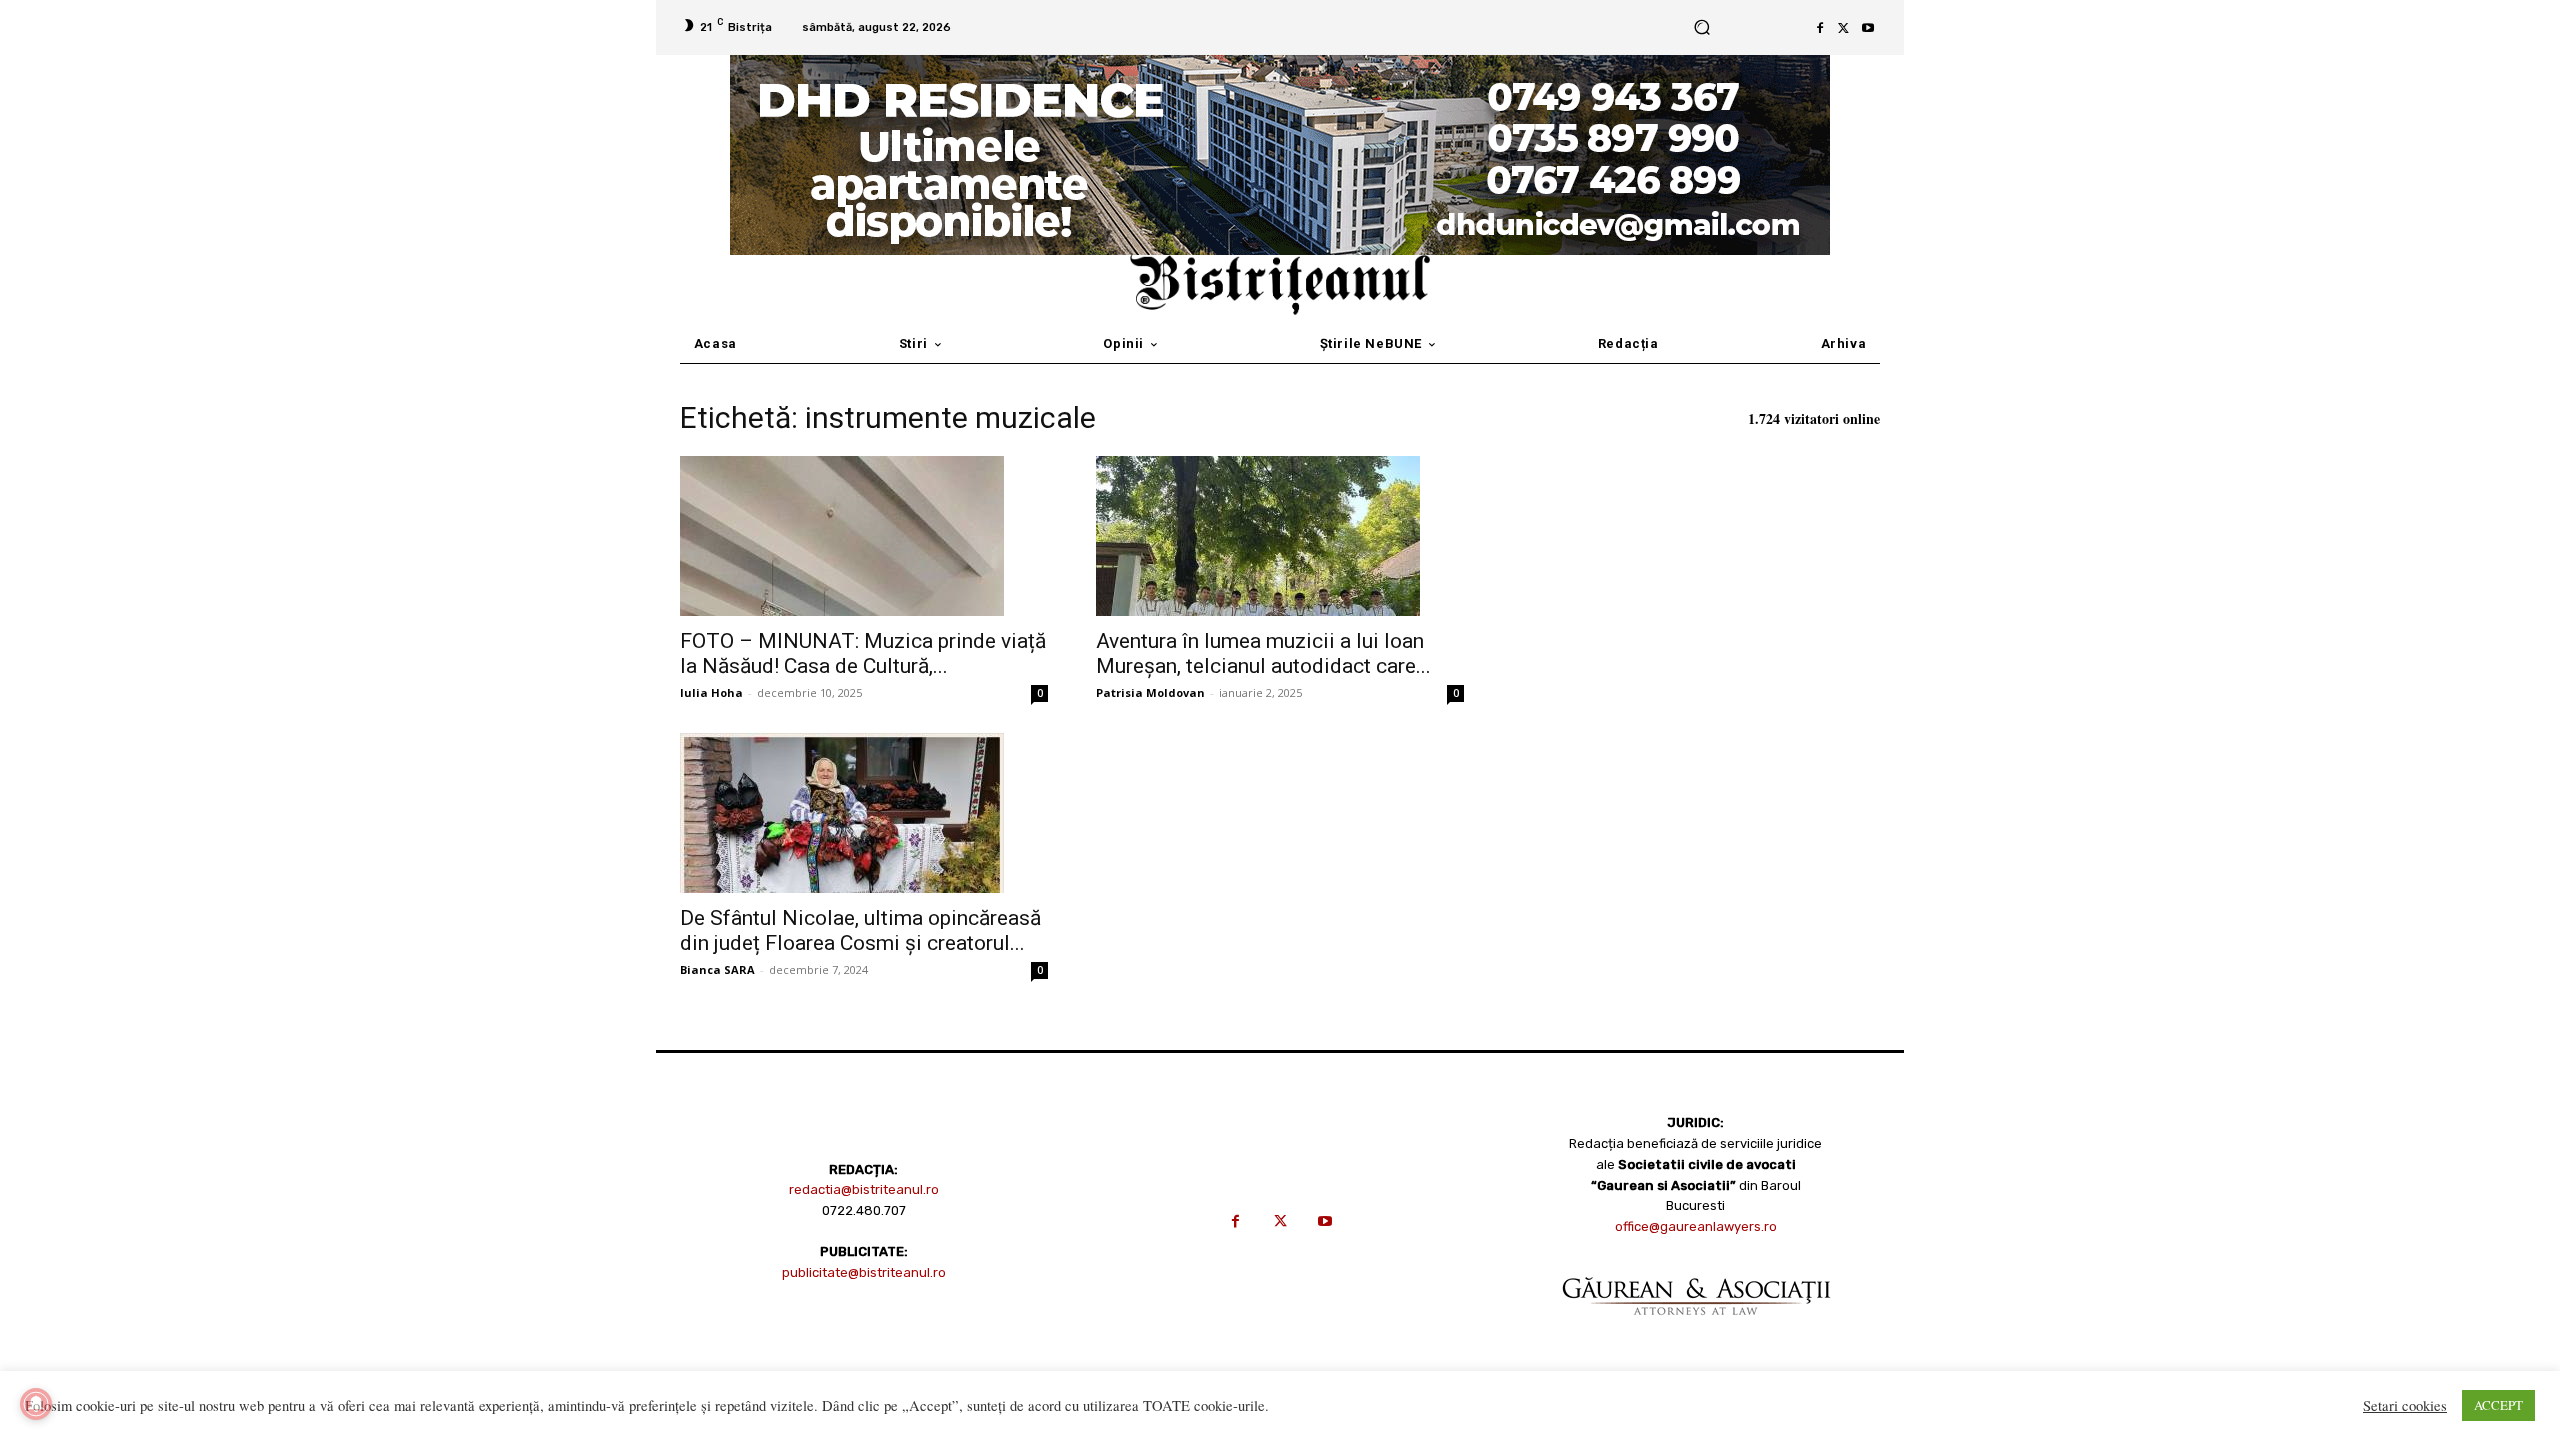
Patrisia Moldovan (1150, 692)
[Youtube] (1868, 28)
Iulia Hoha (711, 692)
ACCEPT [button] (2498, 1405)
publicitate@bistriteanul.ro (864, 1272)
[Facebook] (1820, 28)
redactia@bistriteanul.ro (864, 1189)
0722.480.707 (864, 1210)
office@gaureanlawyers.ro (1696, 1226)
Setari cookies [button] (2405, 1406)
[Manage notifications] (36, 1404)
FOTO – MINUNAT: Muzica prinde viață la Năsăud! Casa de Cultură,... (863, 653)
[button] (1701, 27)
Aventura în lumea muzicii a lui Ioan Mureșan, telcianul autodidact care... (1263, 653)
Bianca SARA (717, 969)
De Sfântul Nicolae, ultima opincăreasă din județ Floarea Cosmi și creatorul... (860, 930)
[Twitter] (1844, 28)
